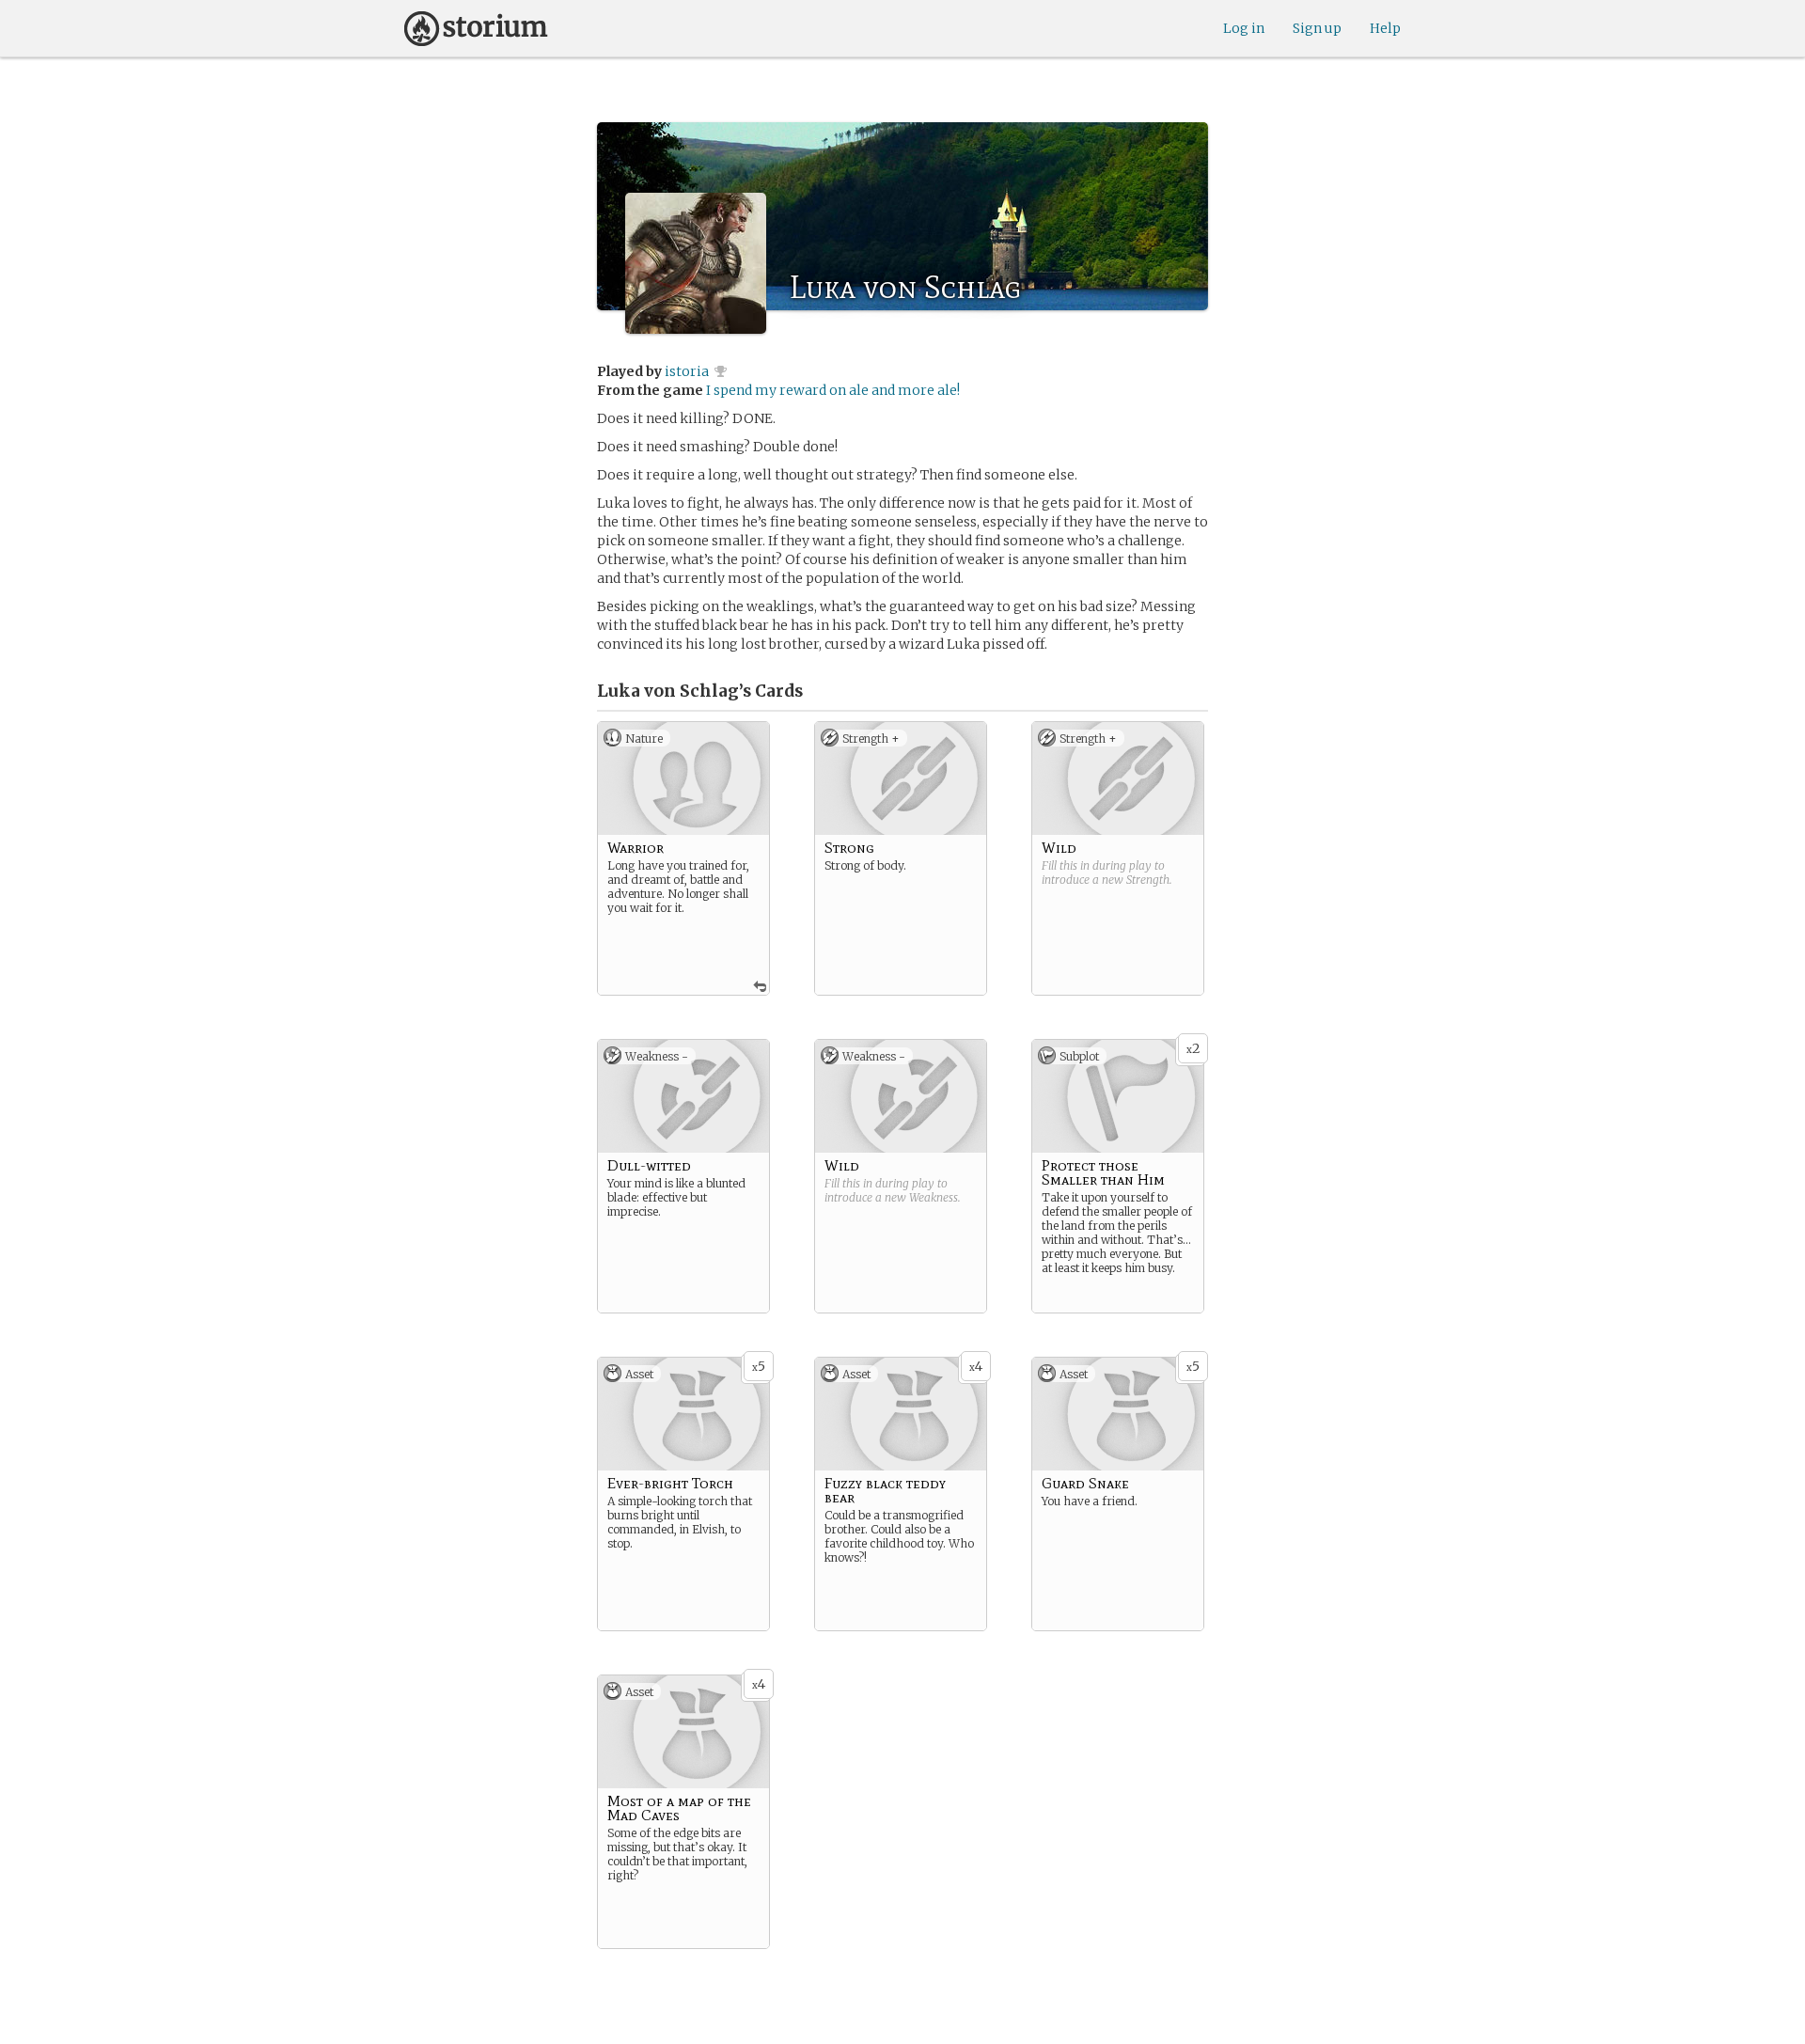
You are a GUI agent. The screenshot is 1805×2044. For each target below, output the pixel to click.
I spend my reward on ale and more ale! (833, 390)
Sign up (1317, 28)
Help (1385, 28)
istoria (687, 371)
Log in (1244, 28)
